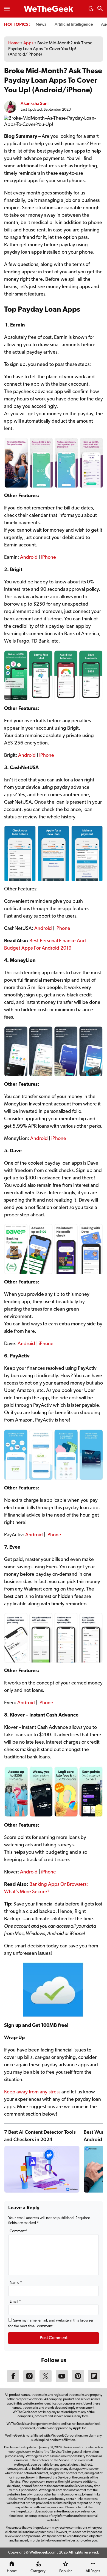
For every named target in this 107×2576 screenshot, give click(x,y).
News (41, 25)
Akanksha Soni (35, 103)
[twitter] (46, 2381)
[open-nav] (7, 9)
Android (29, 558)
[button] (91, 10)
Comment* (19, 2231)
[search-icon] (100, 9)
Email (15, 2302)
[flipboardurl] (94, 2381)
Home (14, 43)
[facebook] (13, 2381)
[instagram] (29, 2381)
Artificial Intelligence (74, 25)
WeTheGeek (49, 10)
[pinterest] (78, 2381)
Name (16, 2283)
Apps (28, 43)
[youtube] (62, 2381)
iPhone (49, 558)
